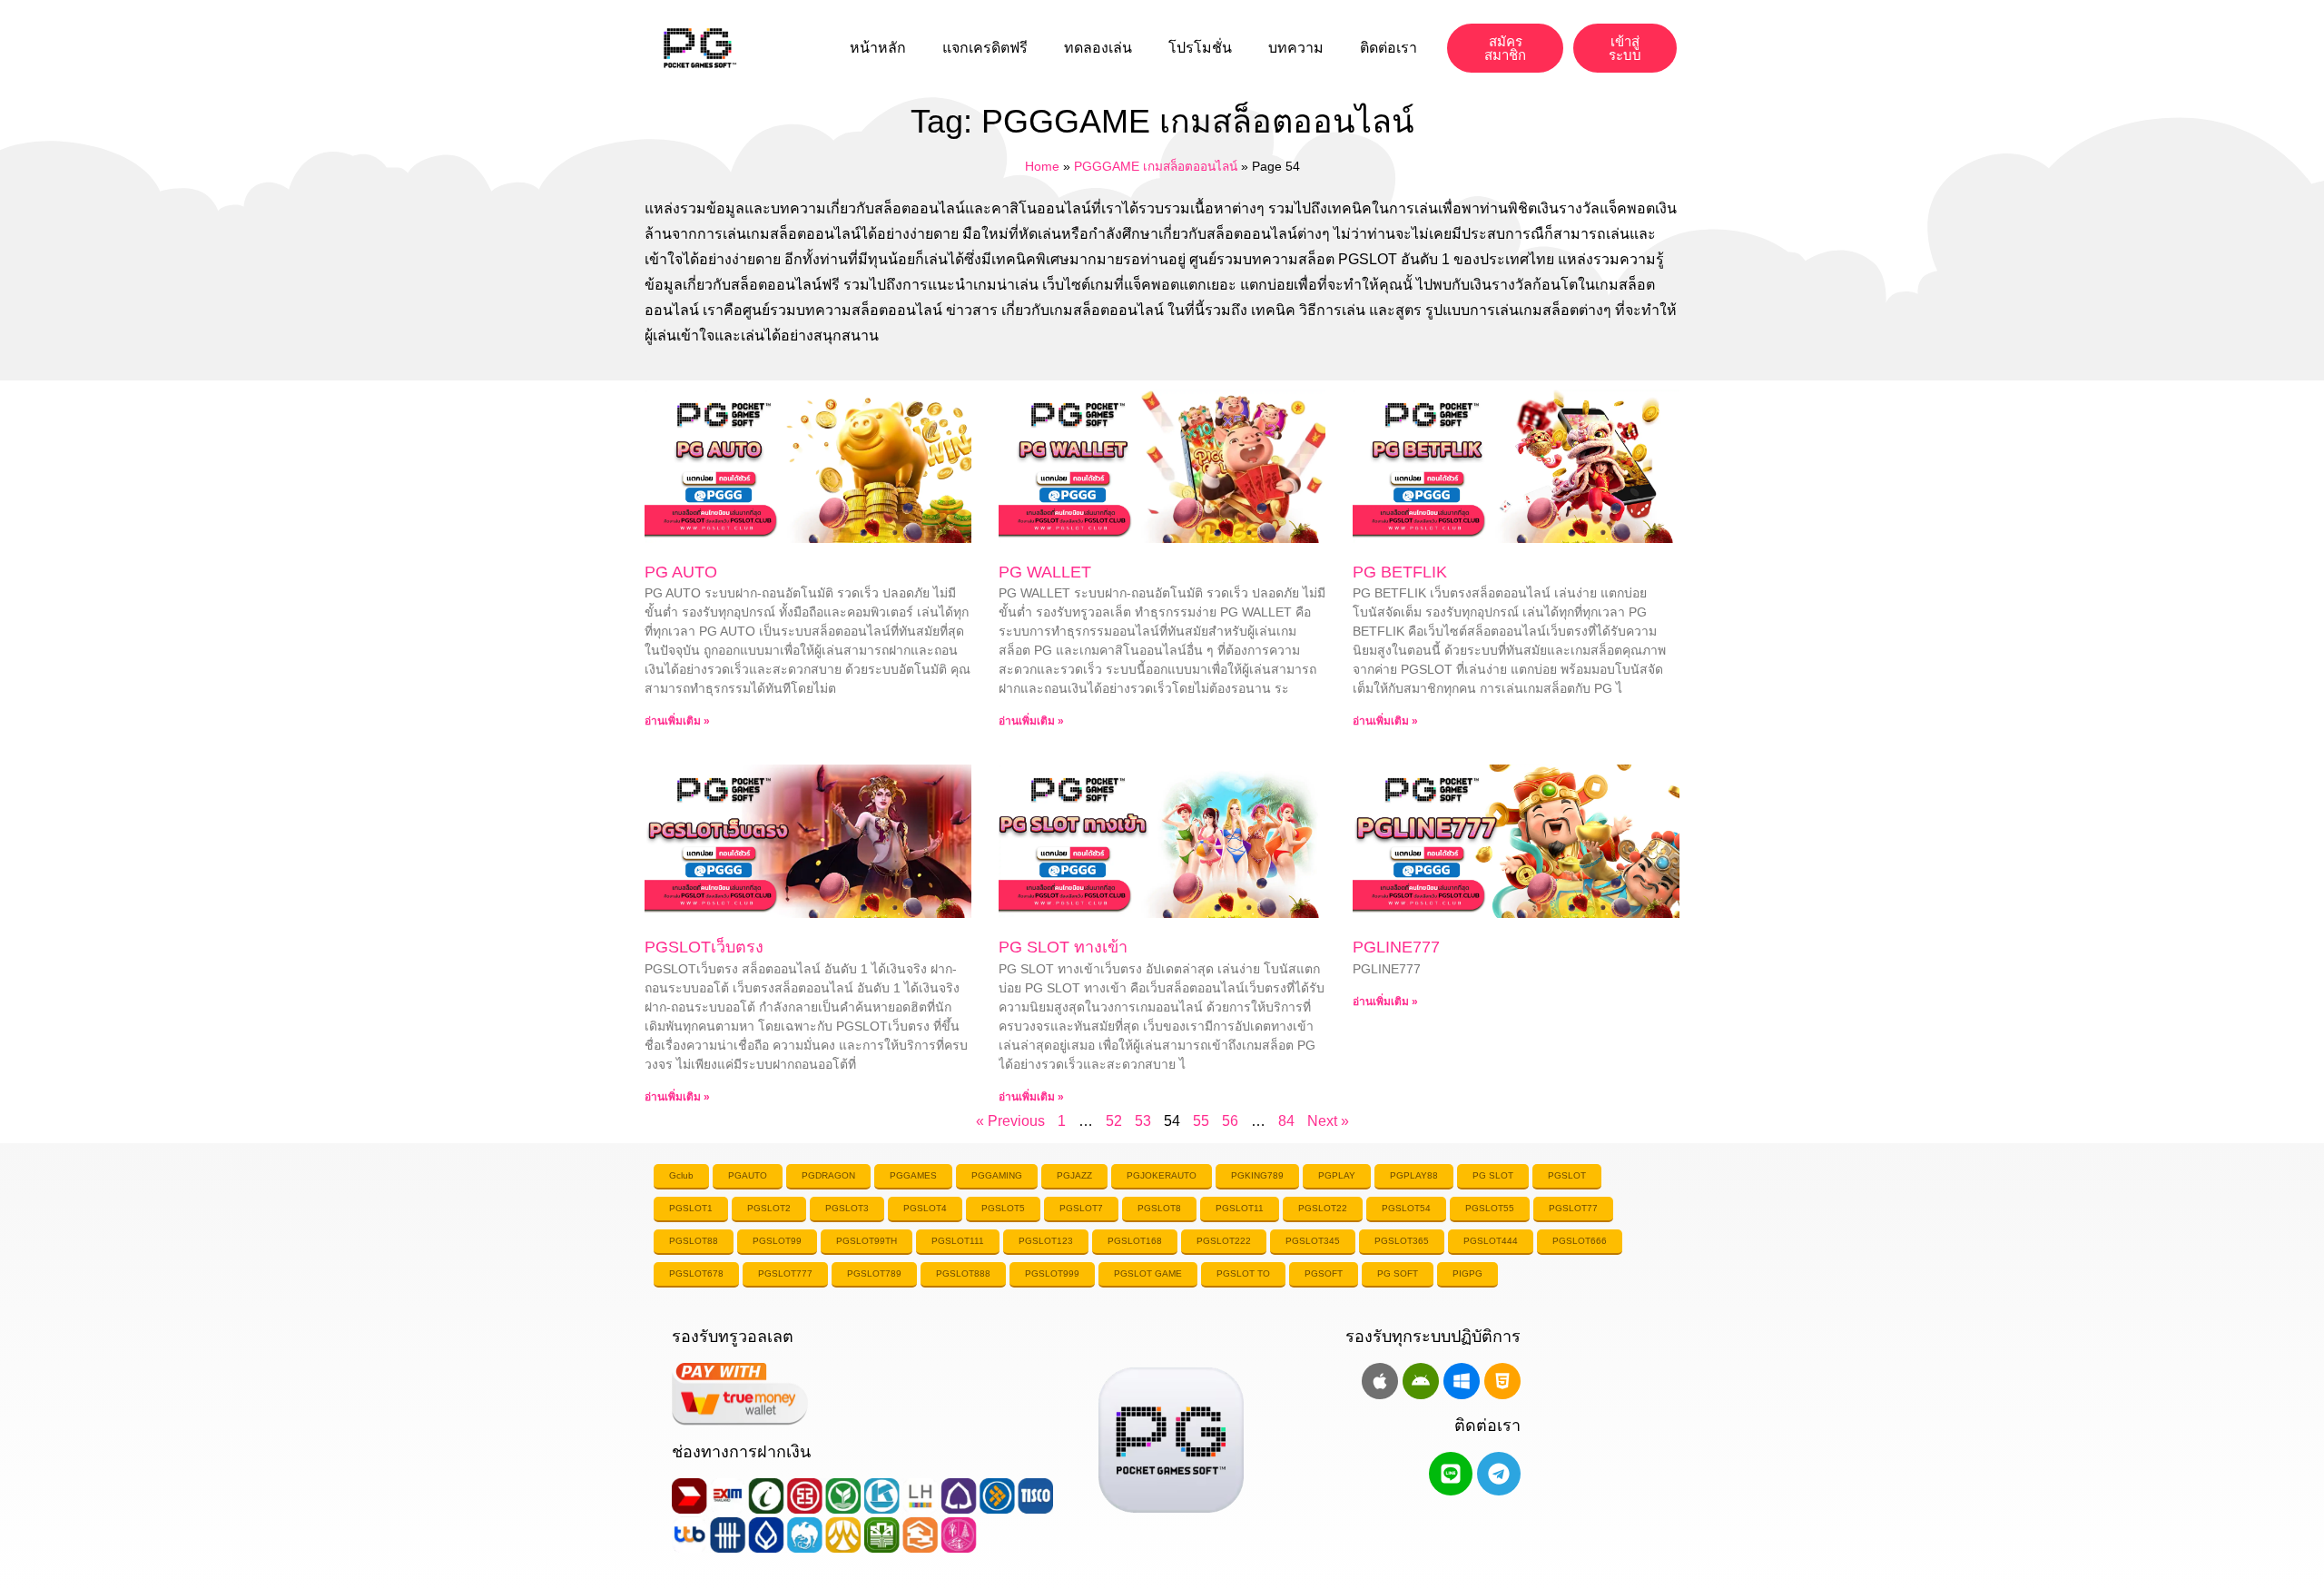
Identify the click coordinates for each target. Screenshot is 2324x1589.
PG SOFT (1398, 1273)
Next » (1328, 1121)
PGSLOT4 (925, 1208)
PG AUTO (681, 572)
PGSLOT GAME (1148, 1273)
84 (1286, 1121)
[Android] (1421, 1381)
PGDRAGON (828, 1175)
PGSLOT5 (1003, 1208)
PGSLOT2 (769, 1208)
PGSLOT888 (963, 1273)
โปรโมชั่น (1200, 48)
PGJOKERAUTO (1162, 1175)
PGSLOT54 (1406, 1208)
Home (1042, 167)
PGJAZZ (1074, 1175)
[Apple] (1380, 1381)
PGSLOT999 (1052, 1273)
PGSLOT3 (847, 1208)
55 (1201, 1121)
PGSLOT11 (1240, 1208)
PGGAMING (997, 1175)
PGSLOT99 (777, 1241)
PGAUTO (748, 1175)
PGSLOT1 (691, 1208)
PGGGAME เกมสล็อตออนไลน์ (1156, 167)
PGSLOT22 (1323, 1208)
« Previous (1010, 1121)
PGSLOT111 (958, 1241)
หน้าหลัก (878, 48)
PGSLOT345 (1313, 1241)
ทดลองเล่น (1098, 48)
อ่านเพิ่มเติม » (677, 721)
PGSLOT (1567, 1175)
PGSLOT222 (1224, 1241)
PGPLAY (1337, 1175)
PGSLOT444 (1491, 1241)
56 (1230, 1121)
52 (1114, 1121)
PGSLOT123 (1046, 1241)
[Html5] (1502, 1381)
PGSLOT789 (874, 1273)
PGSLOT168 (1135, 1241)
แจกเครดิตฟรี (985, 48)
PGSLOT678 (696, 1273)
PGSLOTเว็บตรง (704, 947)
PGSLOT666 (1580, 1241)
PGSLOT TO (1243, 1273)
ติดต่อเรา (1388, 48)
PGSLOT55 (1490, 1208)
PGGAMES (913, 1175)
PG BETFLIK (1400, 572)
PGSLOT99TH (867, 1241)
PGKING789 (1257, 1175)
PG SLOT (1493, 1175)
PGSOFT (1324, 1273)
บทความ (1296, 48)
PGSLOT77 (1573, 1208)
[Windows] (1462, 1381)
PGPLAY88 (1414, 1175)
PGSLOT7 (1081, 1208)
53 (1143, 1121)
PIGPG (1467, 1273)
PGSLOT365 (1402, 1241)
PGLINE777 (1396, 947)
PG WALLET (1045, 572)
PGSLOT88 (694, 1241)
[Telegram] (1499, 1474)
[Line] (1451, 1474)
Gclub (681, 1175)
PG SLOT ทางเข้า (1063, 947)
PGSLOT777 (785, 1273)
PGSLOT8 (1159, 1208)
